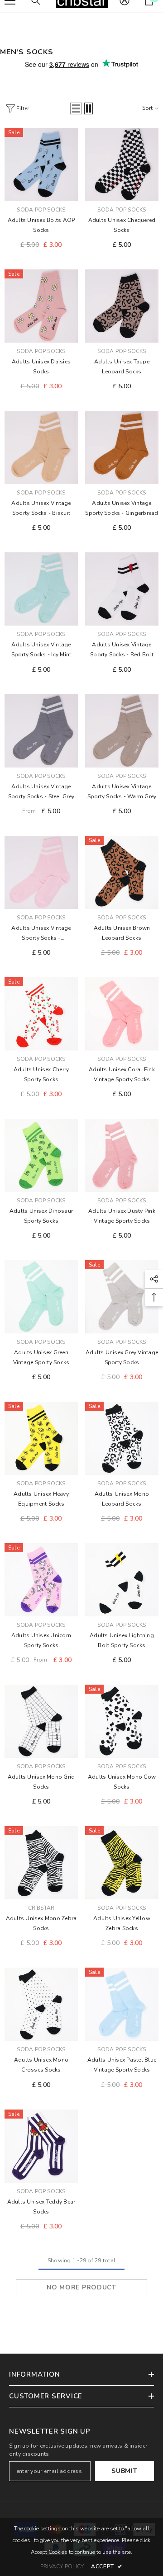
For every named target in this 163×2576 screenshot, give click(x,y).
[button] (76, 108)
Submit (124, 2471)
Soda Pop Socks (41, 210)
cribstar (41, 1908)
